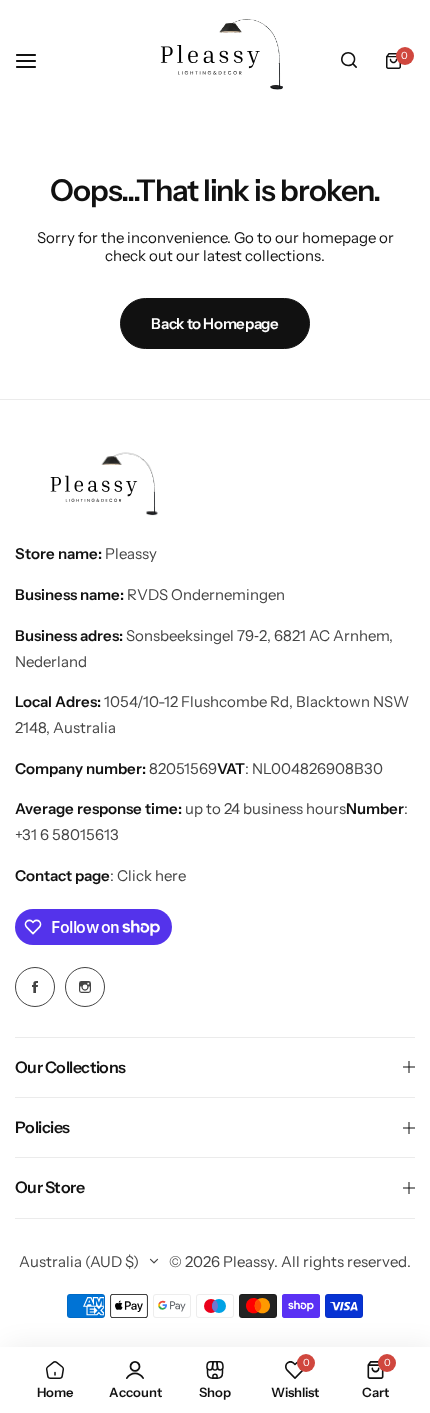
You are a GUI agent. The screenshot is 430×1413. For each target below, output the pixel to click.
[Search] (349, 61)
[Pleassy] (215, 60)
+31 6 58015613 (67, 834)
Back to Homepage (214, 323)
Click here (151, 875)
